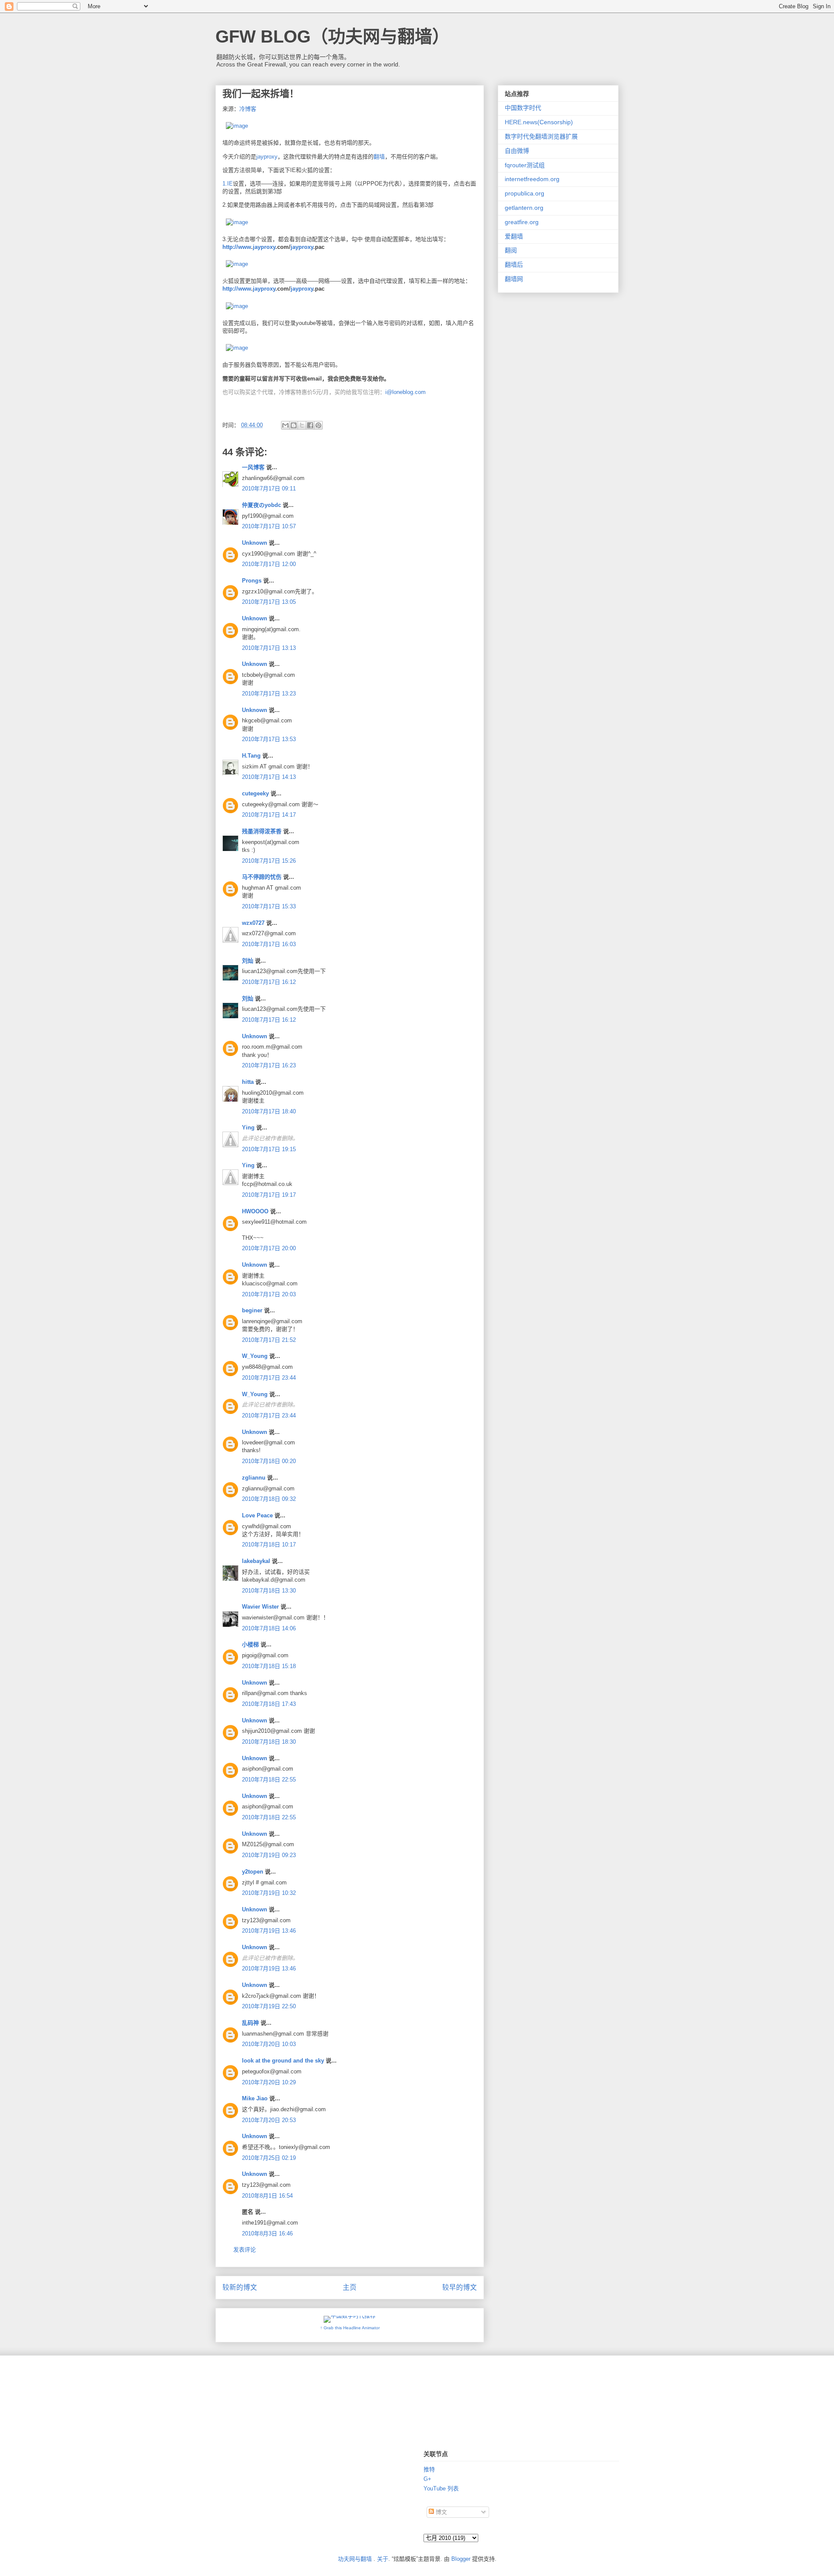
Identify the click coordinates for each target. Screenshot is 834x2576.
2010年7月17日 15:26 (269, 861)
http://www (237, 247)
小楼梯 (250, 1644)
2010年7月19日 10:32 (269, 1893)
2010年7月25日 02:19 (269, 2158)
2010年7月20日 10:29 (269, 2082)
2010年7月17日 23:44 (269, 1378)
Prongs (252, 581)
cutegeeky (255, 793)
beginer (252, 1310)
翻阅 (511, 250)
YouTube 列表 (441, 2488)
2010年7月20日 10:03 (269, 2044)
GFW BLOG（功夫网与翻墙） (333, 36)
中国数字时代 (523, 108)
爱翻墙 (514, 236)
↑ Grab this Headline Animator (350, 2328)
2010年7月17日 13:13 (269, 648)
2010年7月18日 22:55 (269, 1780)
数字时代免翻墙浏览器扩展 (541, 136)
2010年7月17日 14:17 (269, 815)
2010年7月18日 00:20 (269, 1461)
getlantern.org (524, 208)
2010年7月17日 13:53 (269, 739)
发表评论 (245, 2250)
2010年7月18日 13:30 (269, 1591)
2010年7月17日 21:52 (269, 1340)
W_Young (255, 1356)
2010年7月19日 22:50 (269, 2006)
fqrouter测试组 (525, 165)
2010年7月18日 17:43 (269, 1704)
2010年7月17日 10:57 (269, 526)
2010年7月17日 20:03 (269, 1294)
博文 (440, 2512)
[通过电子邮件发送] (285, 425)
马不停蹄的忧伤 (262, 877)
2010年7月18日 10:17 (269, 1545)
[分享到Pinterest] (318, 425)
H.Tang (251, 756)
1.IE (228, 184)
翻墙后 (514, 265)
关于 (383, 2559)
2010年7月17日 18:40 (269, 1111)
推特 (429, 2469)
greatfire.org (522, 222)
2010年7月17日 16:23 (269, 1065)
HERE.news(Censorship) (539, 122)
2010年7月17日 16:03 (269, 944)
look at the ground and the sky (283, 2061)
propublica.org (525, 193)
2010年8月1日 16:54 (267, 2196)
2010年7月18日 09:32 (269, 1499)
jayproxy (267, 157)
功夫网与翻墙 (355, 2559)
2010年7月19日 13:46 (269, 1931)
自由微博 (517, 151)
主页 (350, 2287)
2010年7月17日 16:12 (269, 982)
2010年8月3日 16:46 (267, 2233)
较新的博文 (240, 2287)
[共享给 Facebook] (310, 425)
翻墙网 (514, 279)
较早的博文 (460, 2287)
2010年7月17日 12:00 (269, 564)
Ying (248, 1127)
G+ (427, 2479)
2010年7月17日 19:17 (269, 1195)
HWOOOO (255, 1211)
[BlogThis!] (294, 425)
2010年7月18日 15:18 (269, 1666)
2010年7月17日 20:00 (269, 1248)
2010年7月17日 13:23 (269, 694)
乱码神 (250, 2023)
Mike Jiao (255, 2098)
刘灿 (248, 961)
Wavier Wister (260, 1607)
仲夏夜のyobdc (261, 505)
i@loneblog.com (405, 392)
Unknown (255, 543)
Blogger (461, 2559)
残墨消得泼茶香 (262, 831)
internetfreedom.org (532, 179)
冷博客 (248, 109)
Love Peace (257, 1515)
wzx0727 (253, 923)
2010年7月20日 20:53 (269, 2120)
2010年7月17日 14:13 (269, 777)
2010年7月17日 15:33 (269, 906)
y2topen (253, 1872)
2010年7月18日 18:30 (269, 1742)
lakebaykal (256, 1561)
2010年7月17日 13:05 (269, 602)
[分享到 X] (302, 425)
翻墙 (379, 157)
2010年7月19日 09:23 (269, 1855)
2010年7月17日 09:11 (269, 488)
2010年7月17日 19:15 (269, 1149)
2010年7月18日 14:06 (269, 1628)
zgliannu (254, 1478)
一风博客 (253, 467)
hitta (248, 1082)
